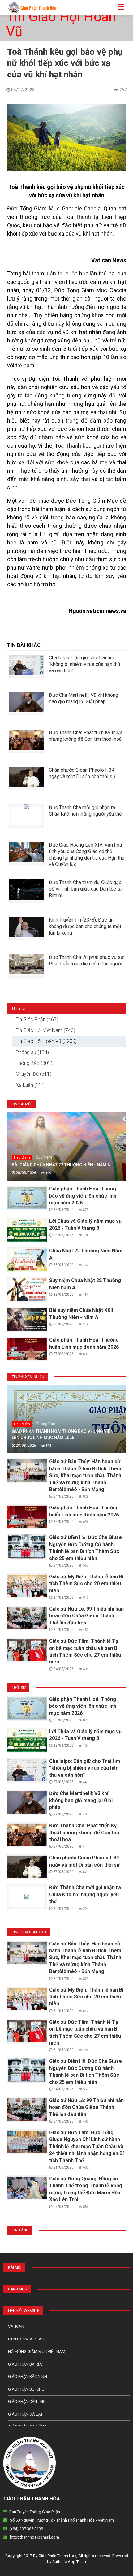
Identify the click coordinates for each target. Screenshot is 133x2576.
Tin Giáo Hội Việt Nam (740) (45, 1030)
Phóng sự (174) (32, 1052)
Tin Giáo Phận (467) (37, 1019)
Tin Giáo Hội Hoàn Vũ (61, 24)
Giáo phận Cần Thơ (27, 2402)
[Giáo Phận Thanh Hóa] (30, 7)
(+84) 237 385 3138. (27, 2529)
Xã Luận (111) (31, 1085)
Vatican (16, 2326)
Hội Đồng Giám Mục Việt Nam (37, 2351)
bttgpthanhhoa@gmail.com (34, 2537)
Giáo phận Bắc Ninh (28, 2377)
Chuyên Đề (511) (34, 1074)
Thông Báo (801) (34, 1063)
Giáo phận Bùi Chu (26, 2389)
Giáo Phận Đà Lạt (25, 2414)
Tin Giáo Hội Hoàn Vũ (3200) (46, 1041)
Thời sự (19, 1009)
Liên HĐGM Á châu (26, 2339)
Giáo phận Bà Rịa (25, 2364)
